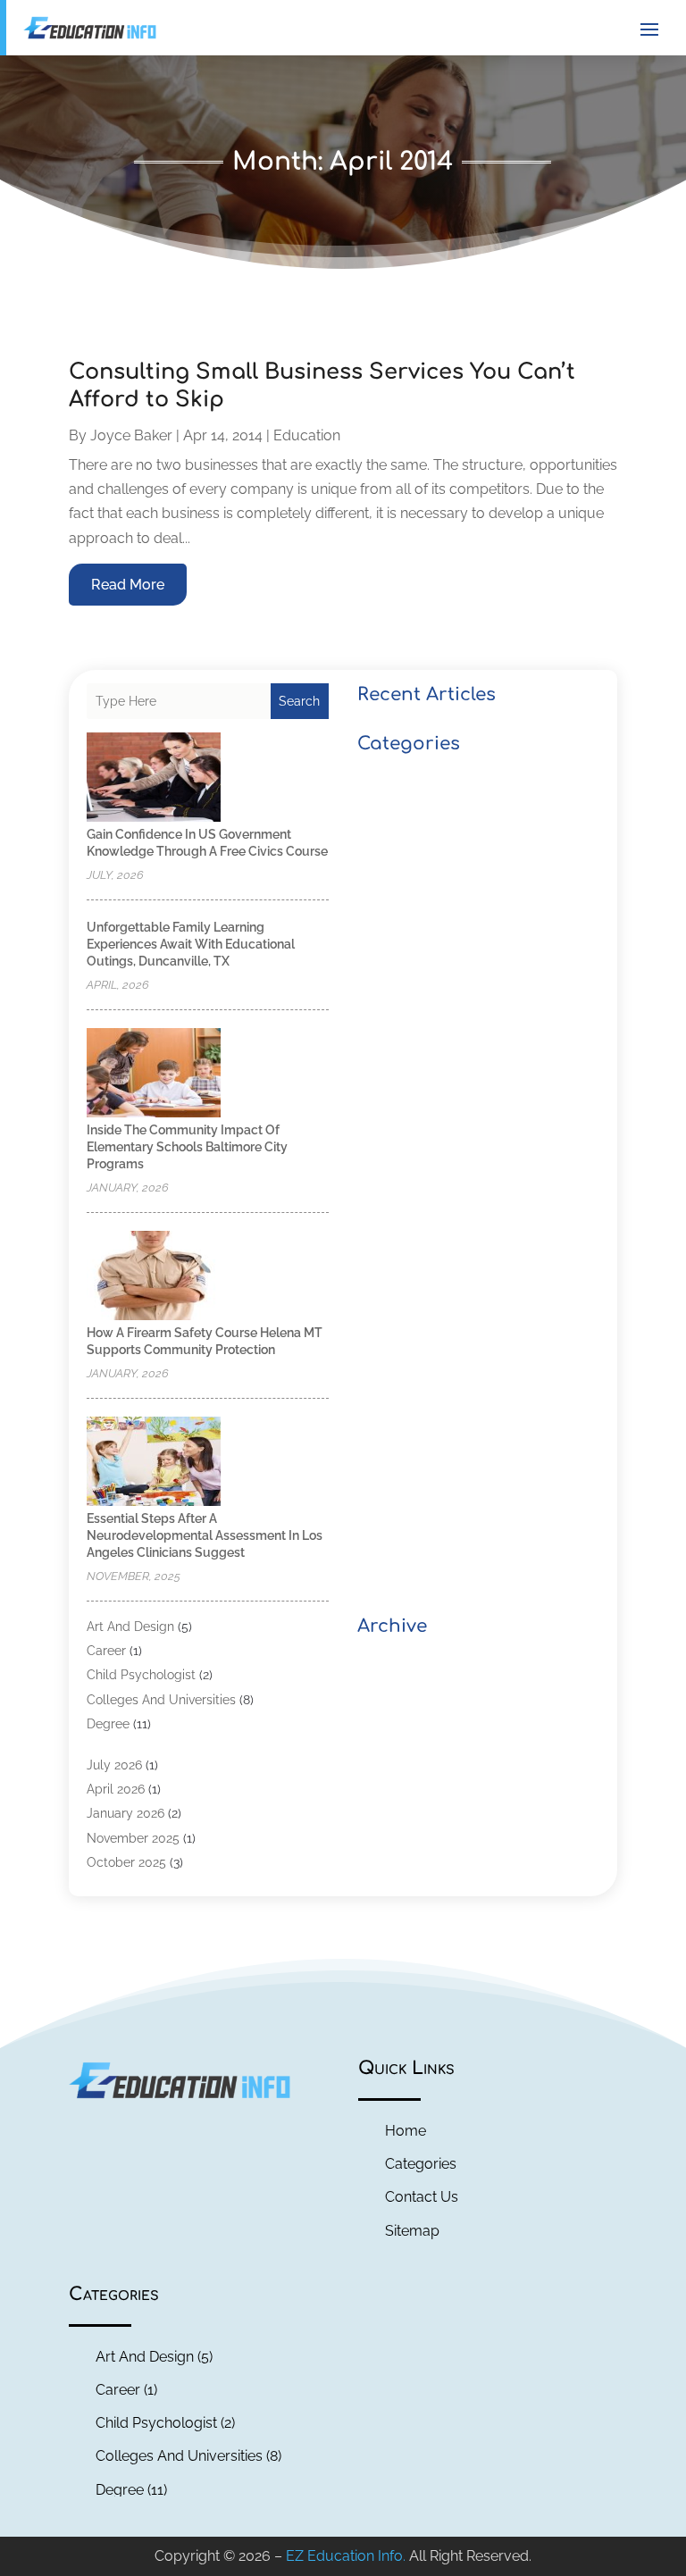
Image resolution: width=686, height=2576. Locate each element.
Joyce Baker (131, 435)
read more (128, 585)
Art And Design (130, 1627)
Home (406, 2131)
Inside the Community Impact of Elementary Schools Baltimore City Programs (187, 1147)
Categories (421, 2164)
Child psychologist (141, 1675)
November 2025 (133, 1838)
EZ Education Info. (346, 2556)
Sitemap (412, 2231)
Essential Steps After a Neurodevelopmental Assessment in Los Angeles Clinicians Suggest (205, 1535)
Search (299, 701)
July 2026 (114, 1765)
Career (106, 1651)
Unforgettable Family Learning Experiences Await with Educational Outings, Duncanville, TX (191, 944)
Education (307, 435)
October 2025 (126, 1862)
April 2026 (116, 1789)
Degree (108, 1724)
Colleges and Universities (161, 1700)
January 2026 (125, 1813)
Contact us (422, 2197)
